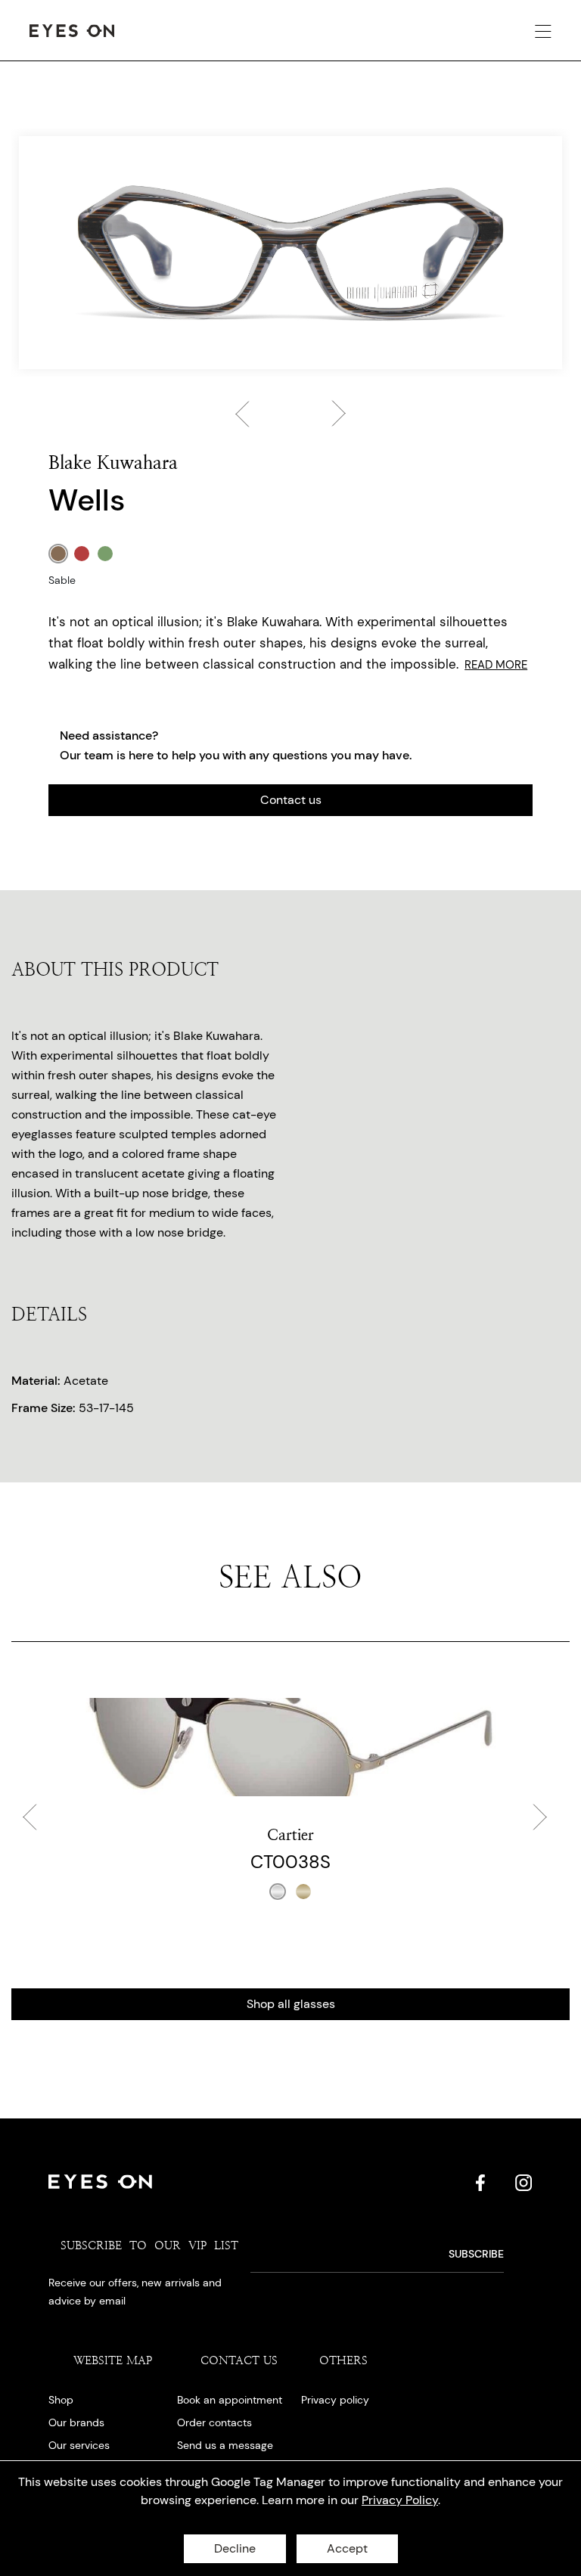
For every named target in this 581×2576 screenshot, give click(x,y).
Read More (496, 665)
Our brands (76, 2422)
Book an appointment (230, 2400)
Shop (61, 2400)
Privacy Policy (400, 2500)
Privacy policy (335, 2400)
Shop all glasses (291, 2004)
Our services (79, 2445)
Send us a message (225, 2445)
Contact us (291, 800)
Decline (235, 2548)
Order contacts (214, 2422)
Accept (347, 2548)
